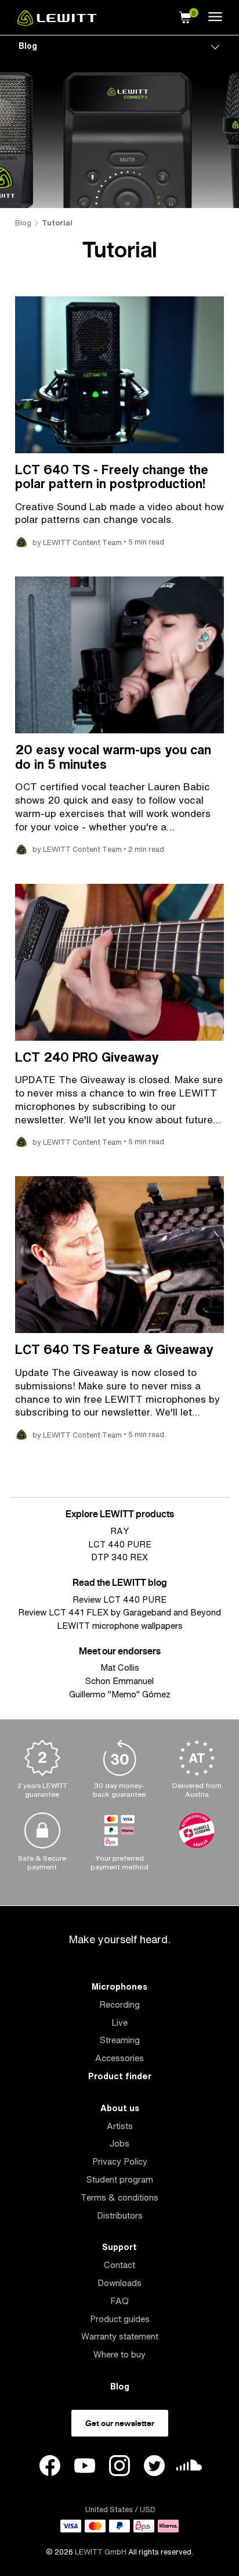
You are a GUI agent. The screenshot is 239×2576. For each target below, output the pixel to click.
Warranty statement (120, 2336)
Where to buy (119, 2354)
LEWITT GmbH (101, 2552)
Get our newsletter (120, 2423)
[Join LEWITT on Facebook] (50, 2467)
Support (119, 2247)
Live (119, 2023)
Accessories (119, 2058)
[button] (185, 16)
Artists (120, 2126)
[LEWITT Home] (57, 23)
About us (120, 2108)
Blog (28, 46)
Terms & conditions (119, 2197)
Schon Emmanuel (119, 1681)
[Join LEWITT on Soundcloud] (189, 2468)
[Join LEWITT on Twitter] (154, 2467)
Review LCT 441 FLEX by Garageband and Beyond (119, 1612)
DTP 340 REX (119, 1557)
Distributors (120, 2215)
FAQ (119, 2301)
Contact (119, 2265)
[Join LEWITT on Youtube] (85, 2467)
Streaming (120, 2040)
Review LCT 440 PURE (119, 1599)
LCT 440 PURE (120, 1544)
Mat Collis (120, 1667)
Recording (119, 2004)
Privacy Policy (120, 2161)
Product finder (120, 2076)
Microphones (119, 1986)
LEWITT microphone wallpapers (120, 1626)
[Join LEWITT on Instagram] (119, 2467)
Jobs (119, 2143)
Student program (120, 2179)
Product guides (120, 2319)
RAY (119, 1531)
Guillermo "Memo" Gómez (120, 1694)
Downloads (119, 2283)
